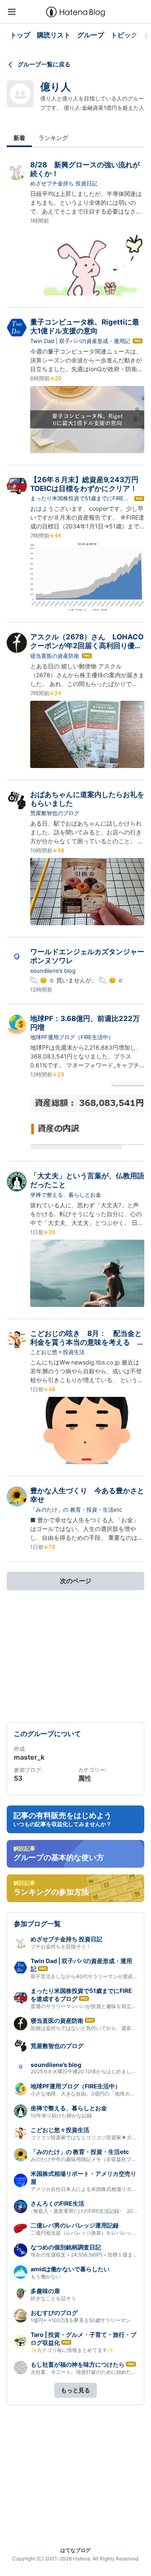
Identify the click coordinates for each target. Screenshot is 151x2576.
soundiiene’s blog (53, 971)
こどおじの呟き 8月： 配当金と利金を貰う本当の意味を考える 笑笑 (87, 1342)
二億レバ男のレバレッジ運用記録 (75, 2225)
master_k (29, 1757)
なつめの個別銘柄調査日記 (66, 2247)
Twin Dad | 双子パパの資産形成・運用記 (80, 341)
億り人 (56, 87)
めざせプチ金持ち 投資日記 (64, 183)
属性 (85, 1778)
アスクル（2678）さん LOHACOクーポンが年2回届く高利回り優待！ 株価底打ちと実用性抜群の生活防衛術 (87, 650)
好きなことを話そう (53, 2298)
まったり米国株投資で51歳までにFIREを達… (80, 499)
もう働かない (46, 2276)
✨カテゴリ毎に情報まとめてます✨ (72, 2350)
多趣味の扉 (45, 2291)
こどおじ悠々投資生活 (57, 1352)
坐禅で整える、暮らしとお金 (66, 1195)
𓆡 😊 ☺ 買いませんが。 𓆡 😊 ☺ (77, 980)
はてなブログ (75, 2550)
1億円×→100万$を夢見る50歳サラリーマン (81, 2320)
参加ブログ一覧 (37, 1924)
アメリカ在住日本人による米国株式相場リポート (86, 2189)
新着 (19, 138)
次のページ (76, 1581)
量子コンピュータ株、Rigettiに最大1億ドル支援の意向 (85, 326)
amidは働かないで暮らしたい (70, 2269)
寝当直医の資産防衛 (55, 656)
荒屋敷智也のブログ (55, 813)
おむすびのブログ (54, 2313)
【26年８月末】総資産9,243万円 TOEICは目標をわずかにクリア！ (88, 484)
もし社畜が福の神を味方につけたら (78, 2364)
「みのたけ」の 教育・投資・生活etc (76, 1510)
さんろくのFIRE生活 (57, 2203)
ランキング (53, 138)
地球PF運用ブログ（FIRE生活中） (72, 1037)
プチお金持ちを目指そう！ (61, 1947)
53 (18, 1778)
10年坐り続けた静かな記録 (61, 2115)
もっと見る (75, 2390)
